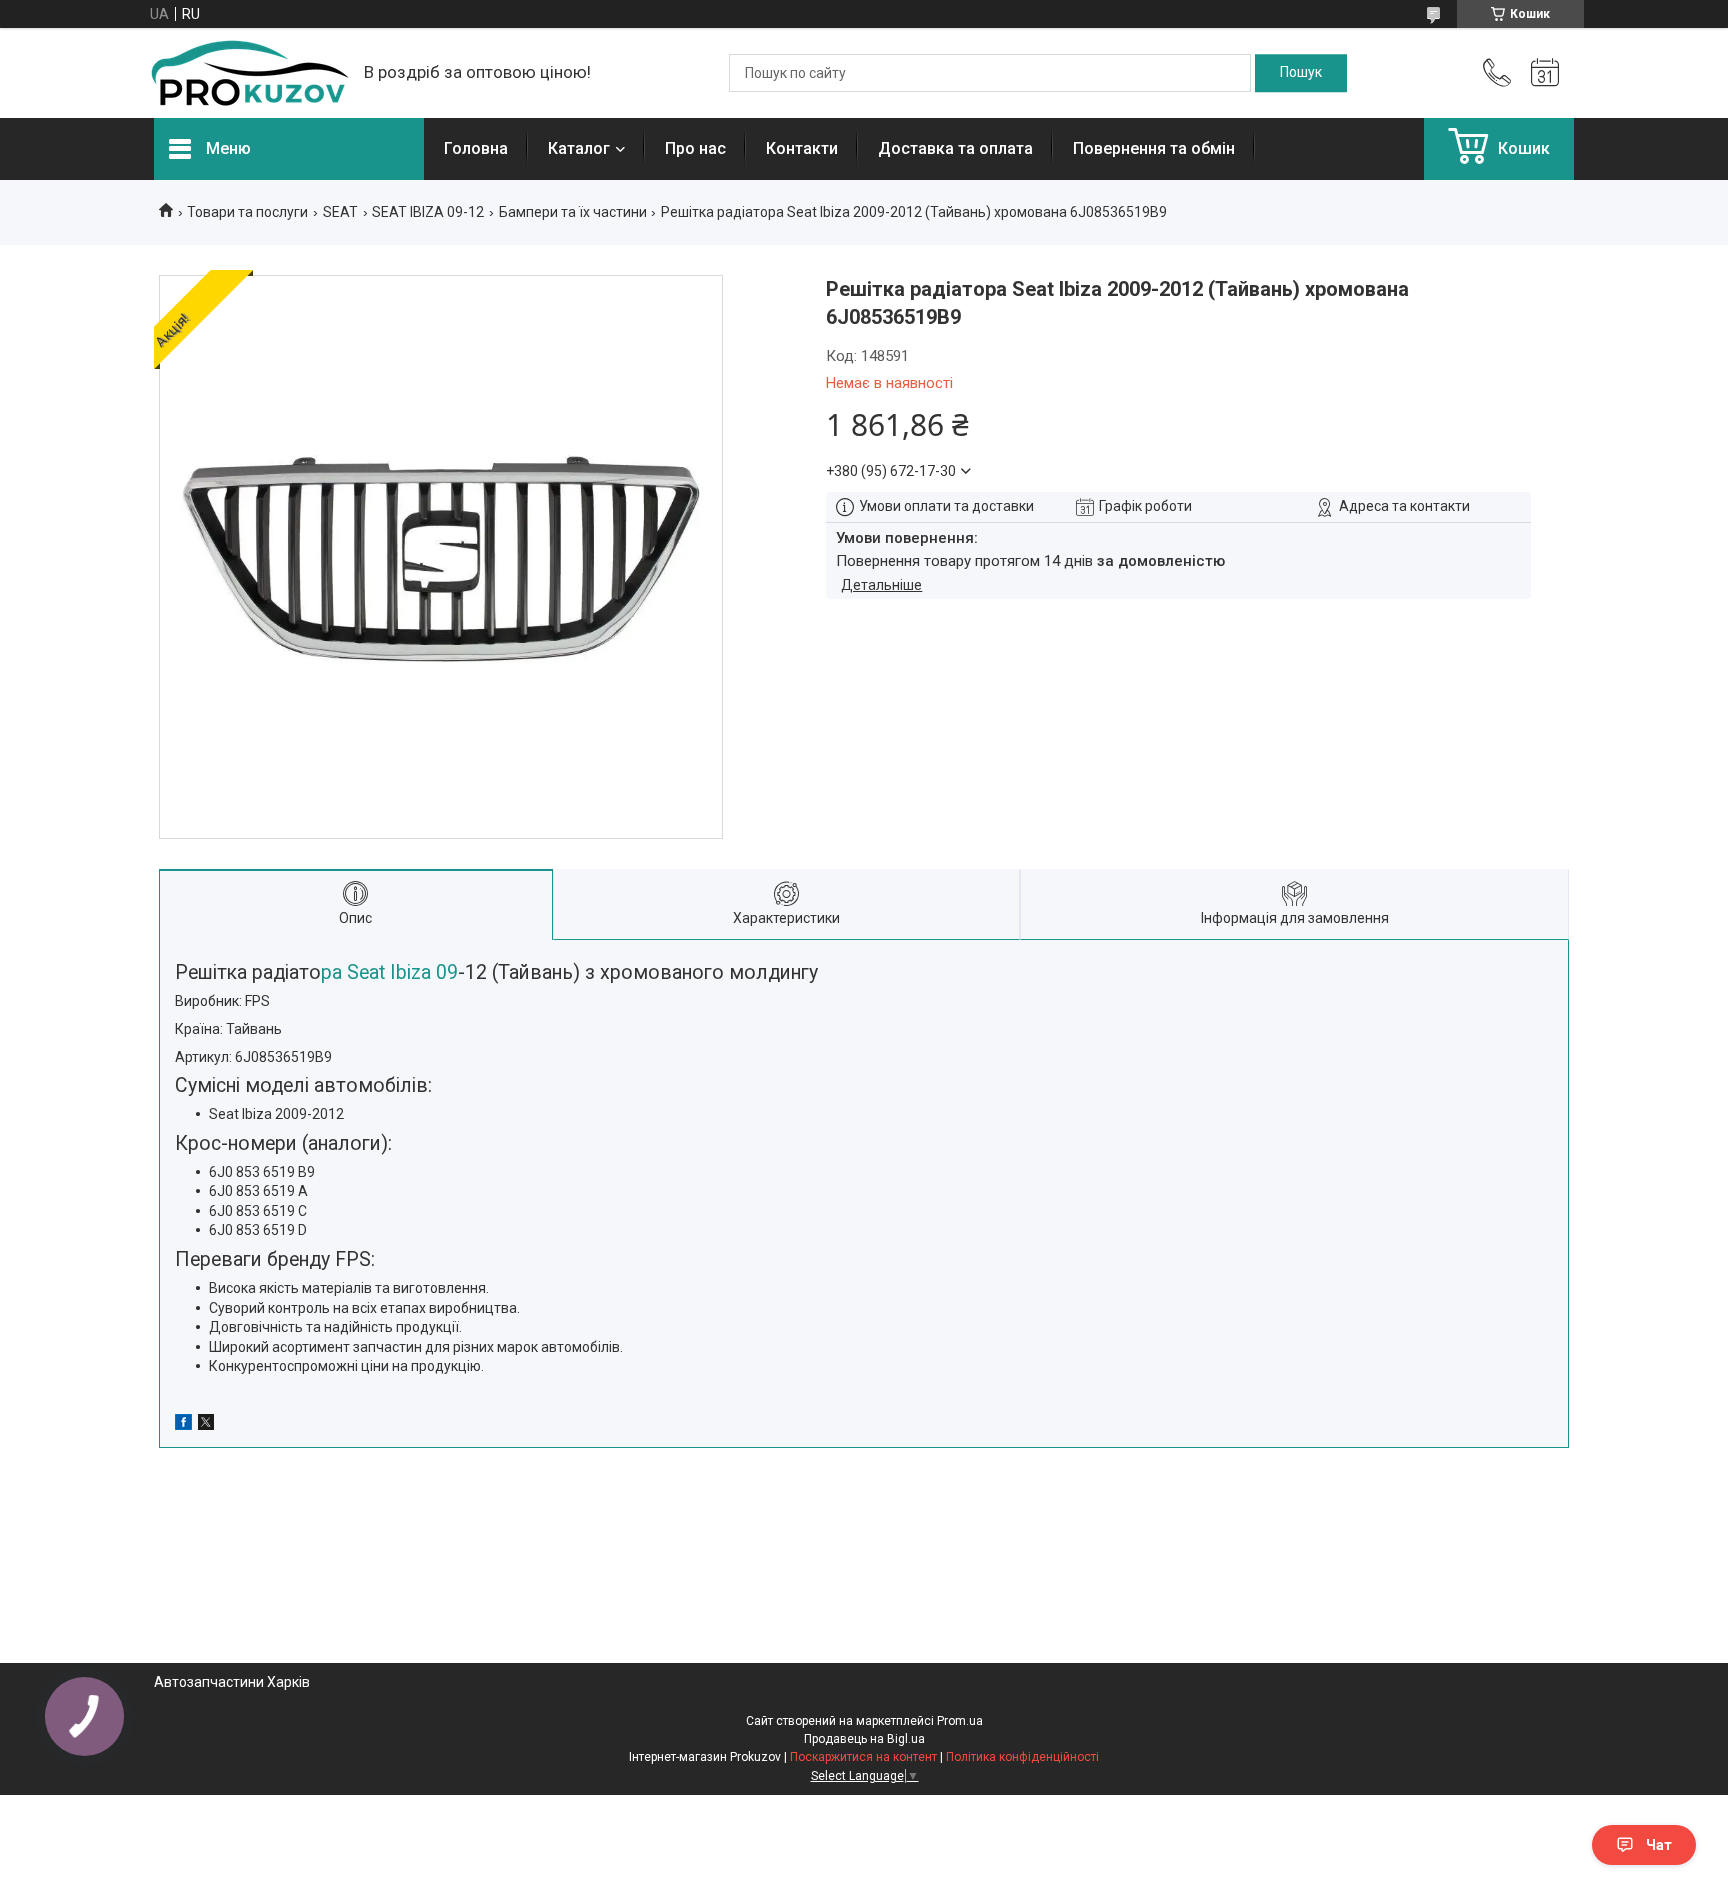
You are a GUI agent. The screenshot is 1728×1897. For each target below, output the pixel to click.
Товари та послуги (247, 212)
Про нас (695, 148)
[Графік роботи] (1545, 73)
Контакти (802, 148)
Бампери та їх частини (573, 212)
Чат (1659, 1845)
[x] (206, 1425)
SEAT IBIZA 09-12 (428, 212)
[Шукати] (1301, 73)
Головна (476, 148)
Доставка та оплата (955, 148)
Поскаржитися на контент (863, 1757)
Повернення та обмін (1154, 148)
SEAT (340, 212)
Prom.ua (960, 1721)
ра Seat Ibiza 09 (389, 972)
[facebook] (183, 1425)
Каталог (579, 148)
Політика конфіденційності (1022, 1757)
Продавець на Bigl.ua (864, 1739)
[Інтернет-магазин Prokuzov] (249, 73)
